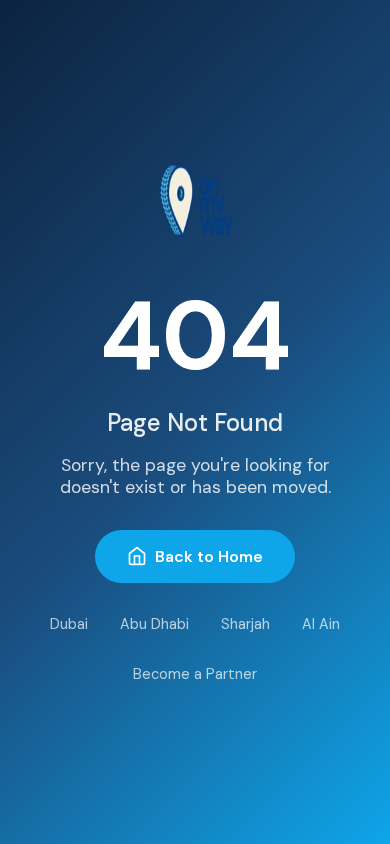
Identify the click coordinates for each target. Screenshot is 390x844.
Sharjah (245, 624)
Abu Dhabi (154, 624)
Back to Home (209, 556)
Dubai (69, 624)
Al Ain (321, 624)
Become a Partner (195, 674)
